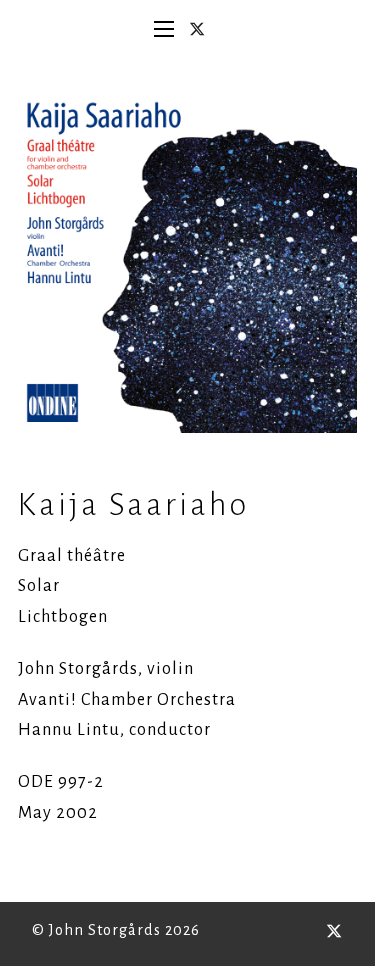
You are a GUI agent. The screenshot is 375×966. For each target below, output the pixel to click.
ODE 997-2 (61, 782)
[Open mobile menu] (164, 29)
